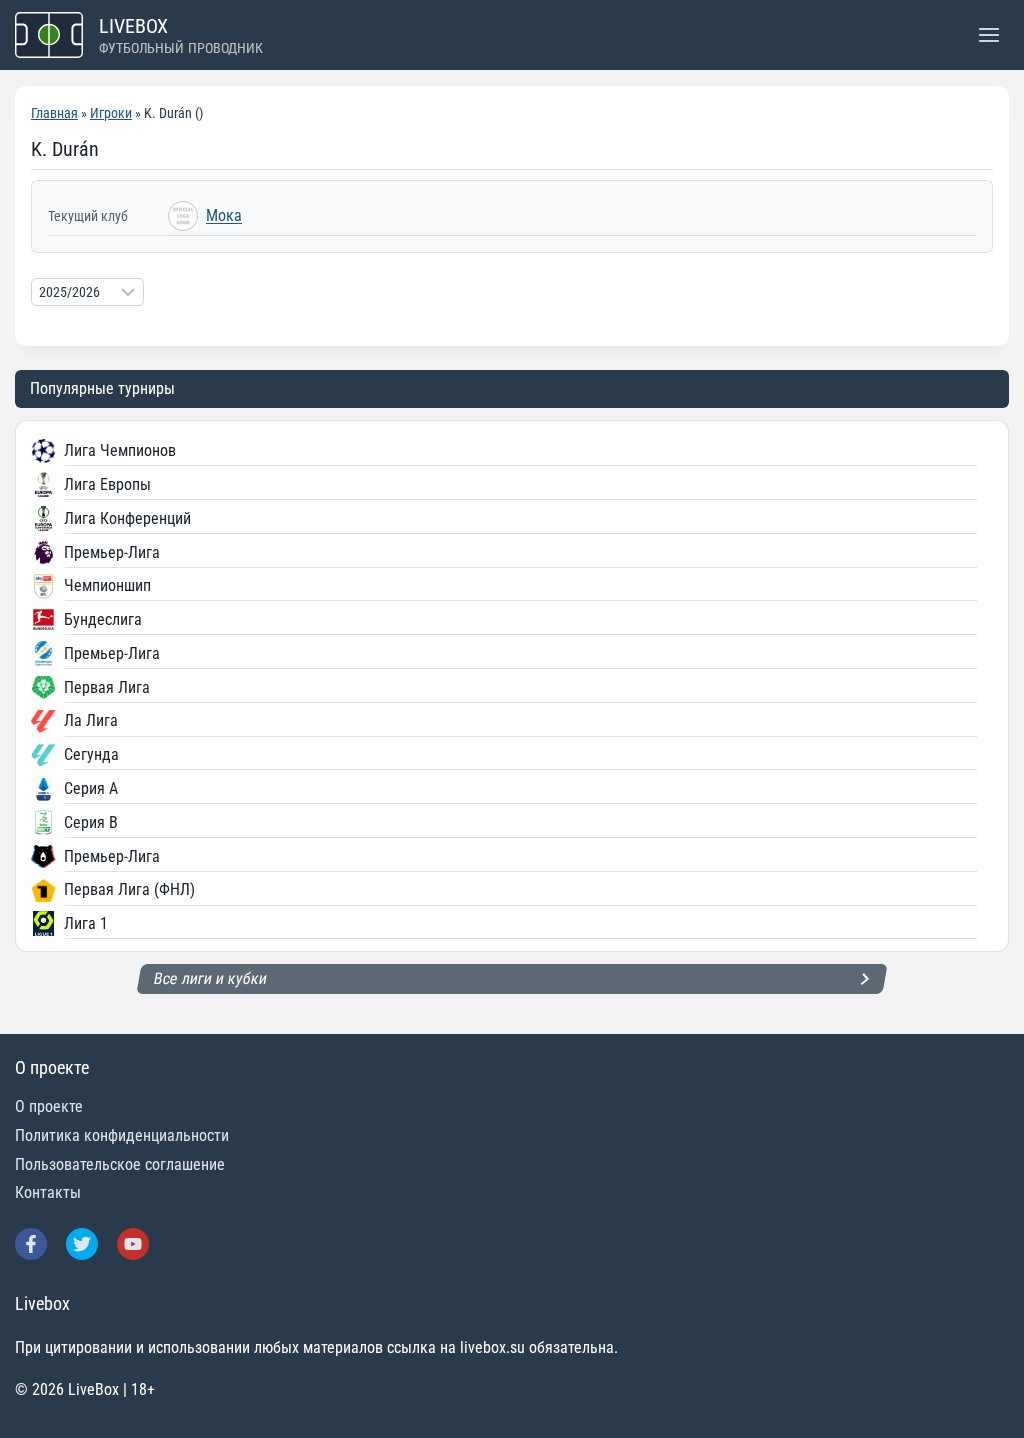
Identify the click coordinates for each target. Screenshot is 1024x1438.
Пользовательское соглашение (120, 1164)
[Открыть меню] (988, 34)
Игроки (111, 113)
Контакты (48, 1192)
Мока (224, 215)
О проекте (49, 1106)
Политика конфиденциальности (122, 1135)
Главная (54, 113)
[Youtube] (133, 1244)
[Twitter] (82, 1244)
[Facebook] (31, 1244)
